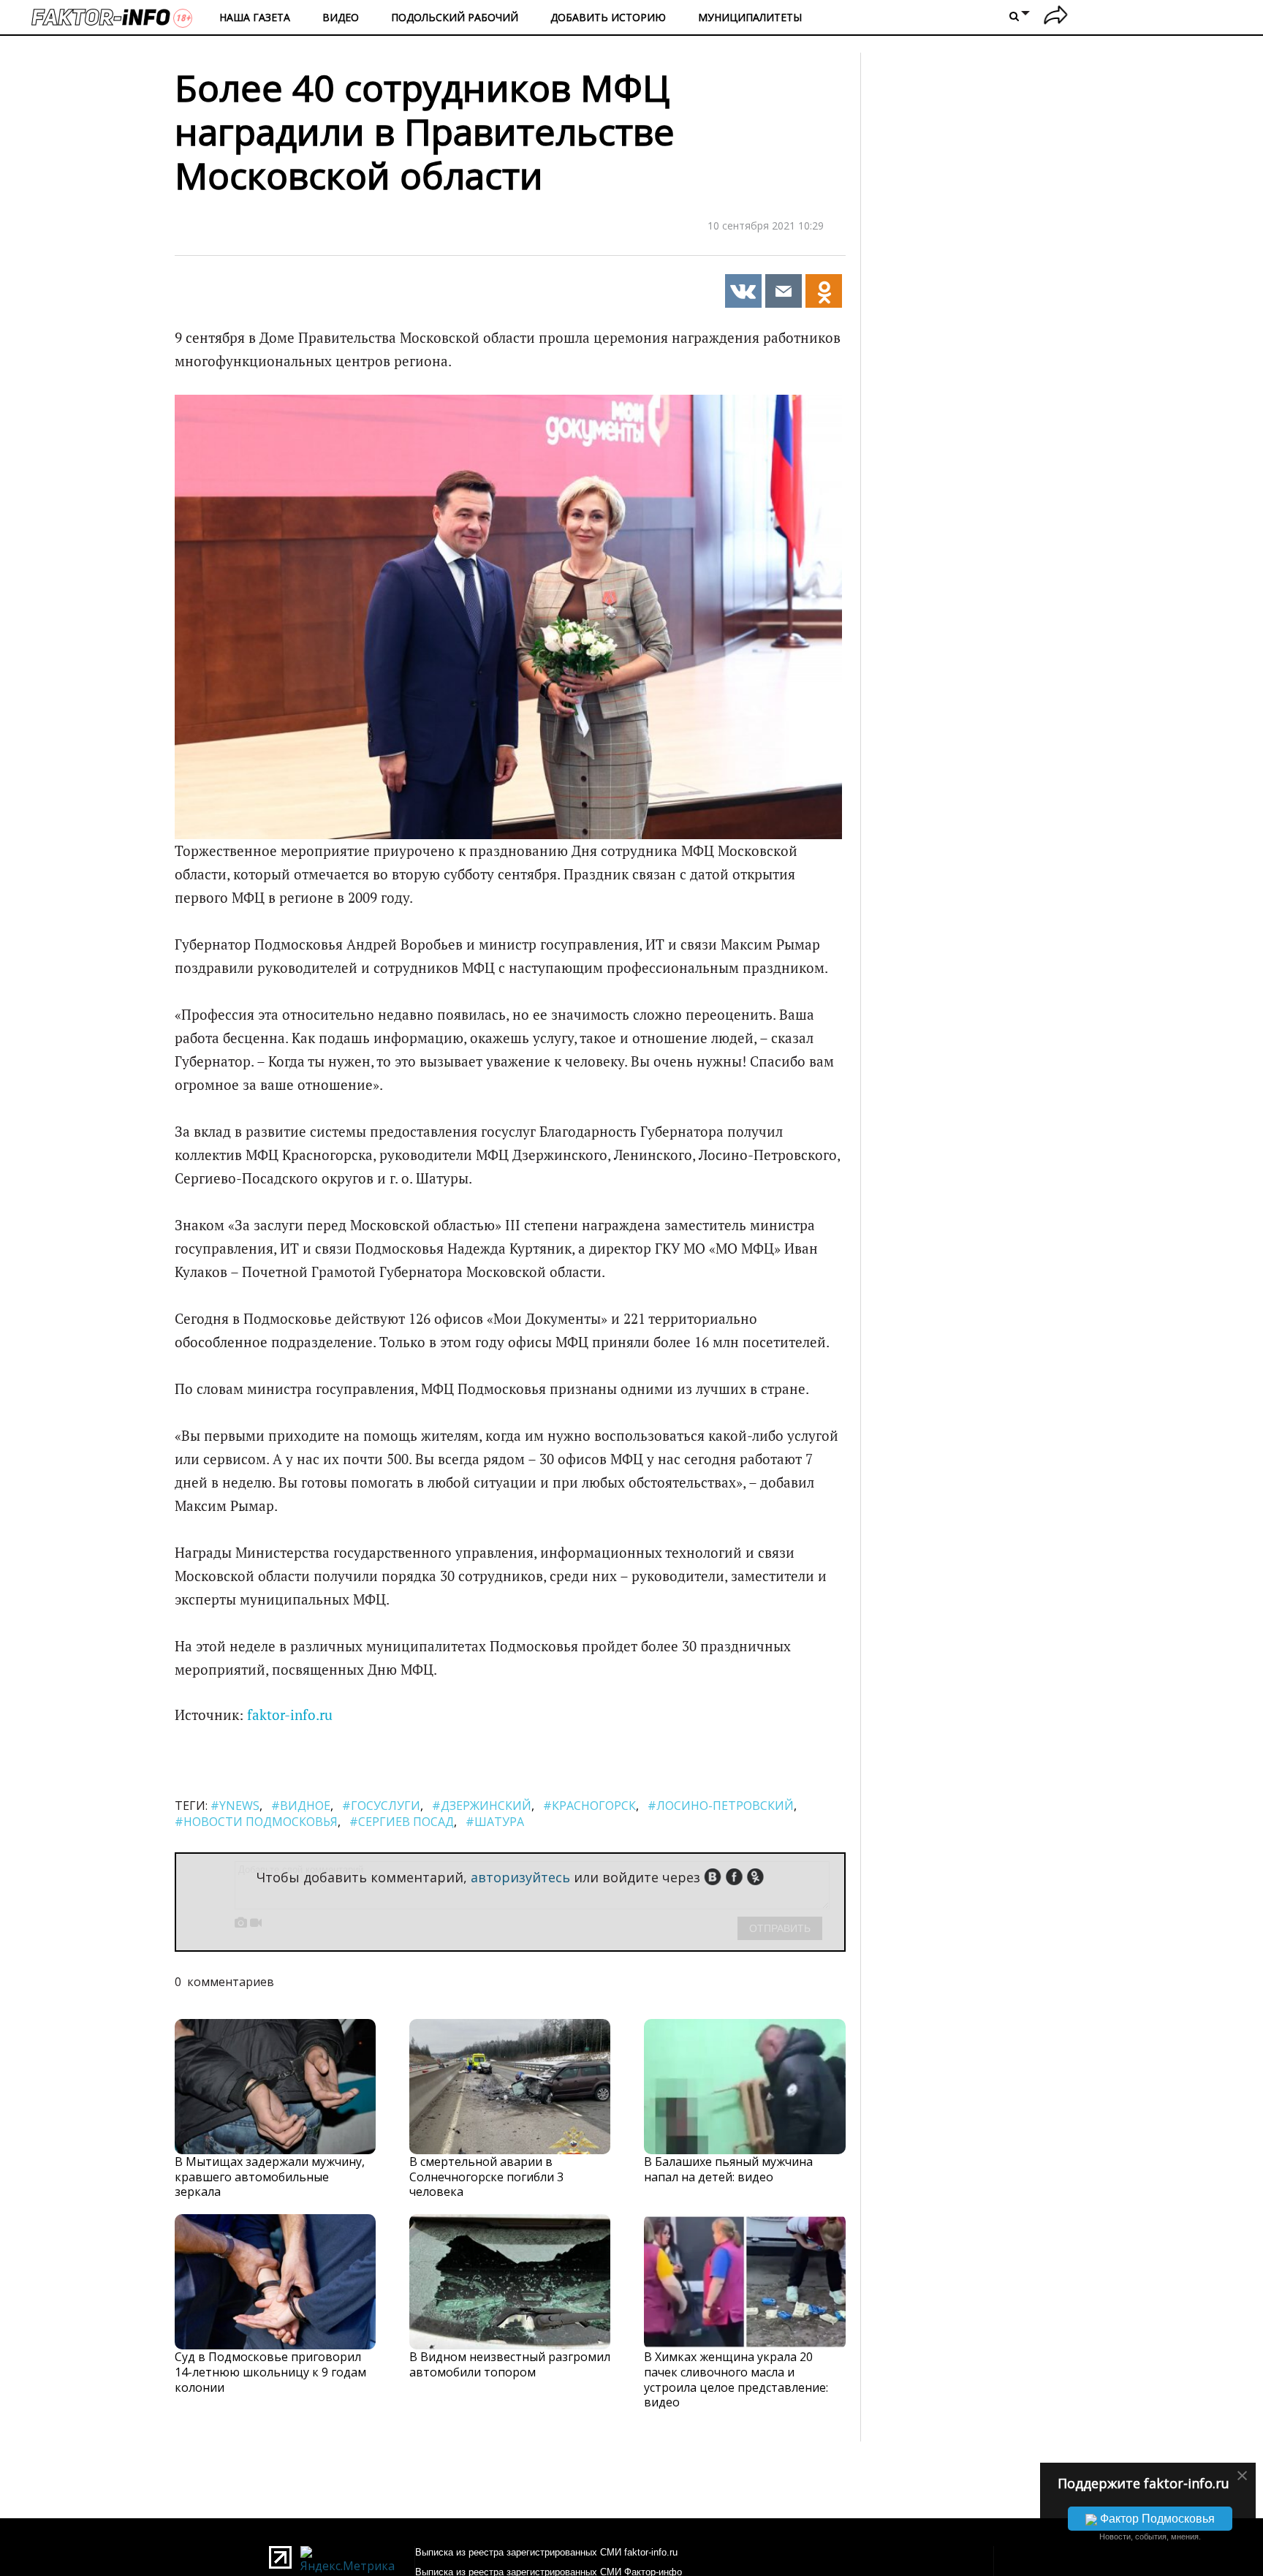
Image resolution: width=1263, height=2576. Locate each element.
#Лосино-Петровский (721, 1806)
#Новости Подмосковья (256, 1822)
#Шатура (495, 1822)
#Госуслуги (381, 1806)
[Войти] (1056, 17)
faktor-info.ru (290, 1715)
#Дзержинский (482, 1806)
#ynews (235, 1806)
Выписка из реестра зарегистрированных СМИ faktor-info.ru (546, 2552)
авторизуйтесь (520, 1877)
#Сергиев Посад (402, 1822)
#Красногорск (589, 1806)
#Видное (301, 1806)
